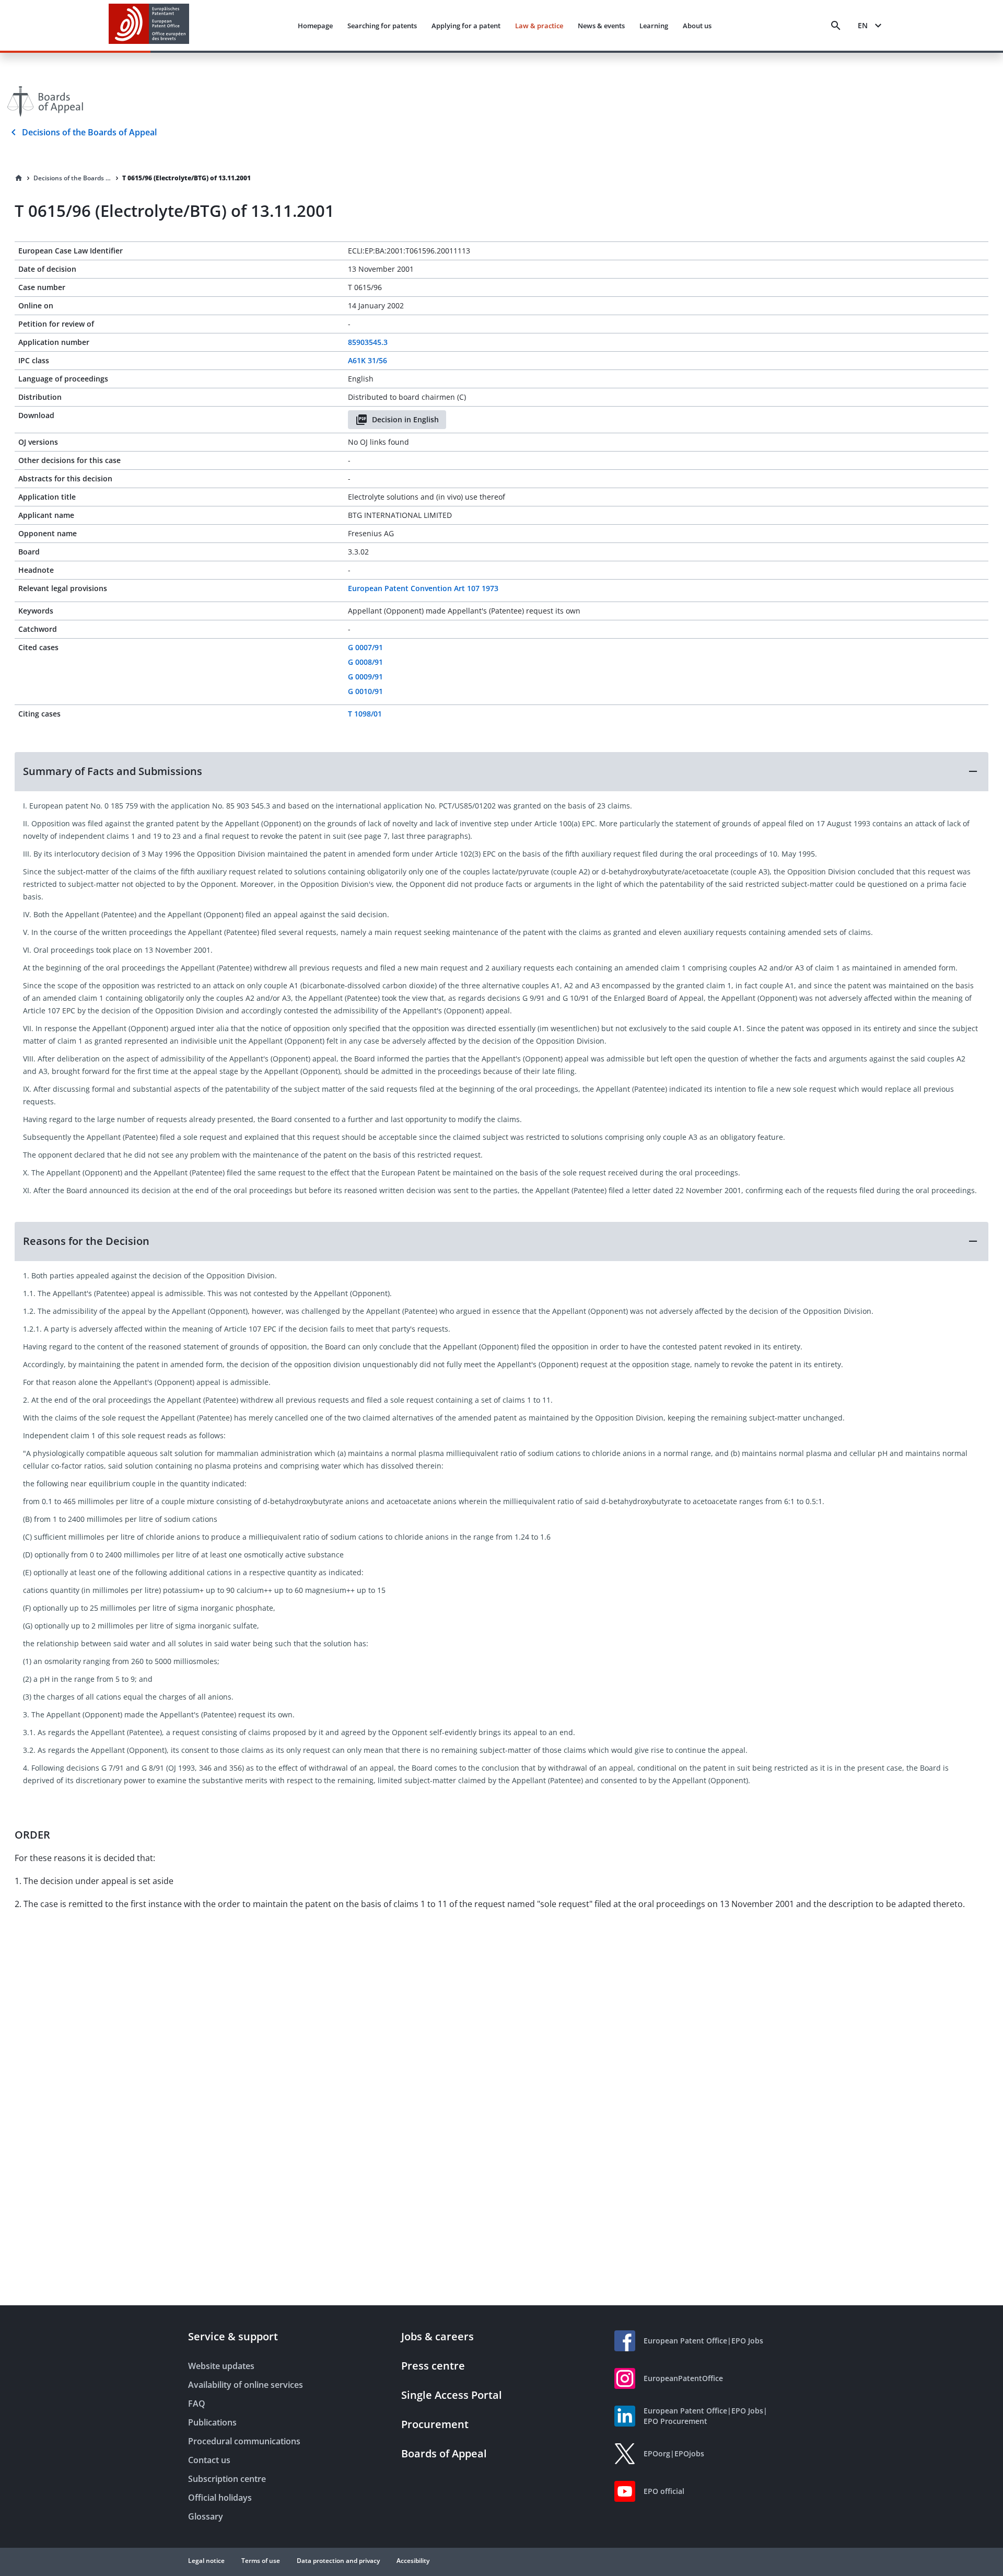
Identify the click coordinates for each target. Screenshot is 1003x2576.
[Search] (836, 26)
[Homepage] (19, 178)
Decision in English (405, 419)
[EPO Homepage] (149, 25)
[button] (501, 771)
